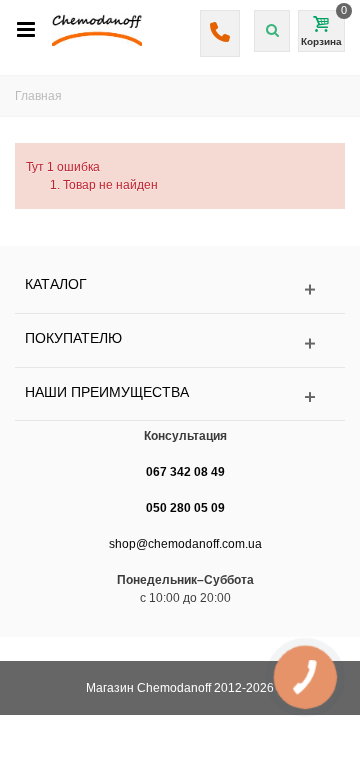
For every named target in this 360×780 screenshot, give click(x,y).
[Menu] (26, 30)
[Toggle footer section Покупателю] (180, 343)
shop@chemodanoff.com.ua (185, 544)
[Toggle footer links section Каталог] (180, 289)
